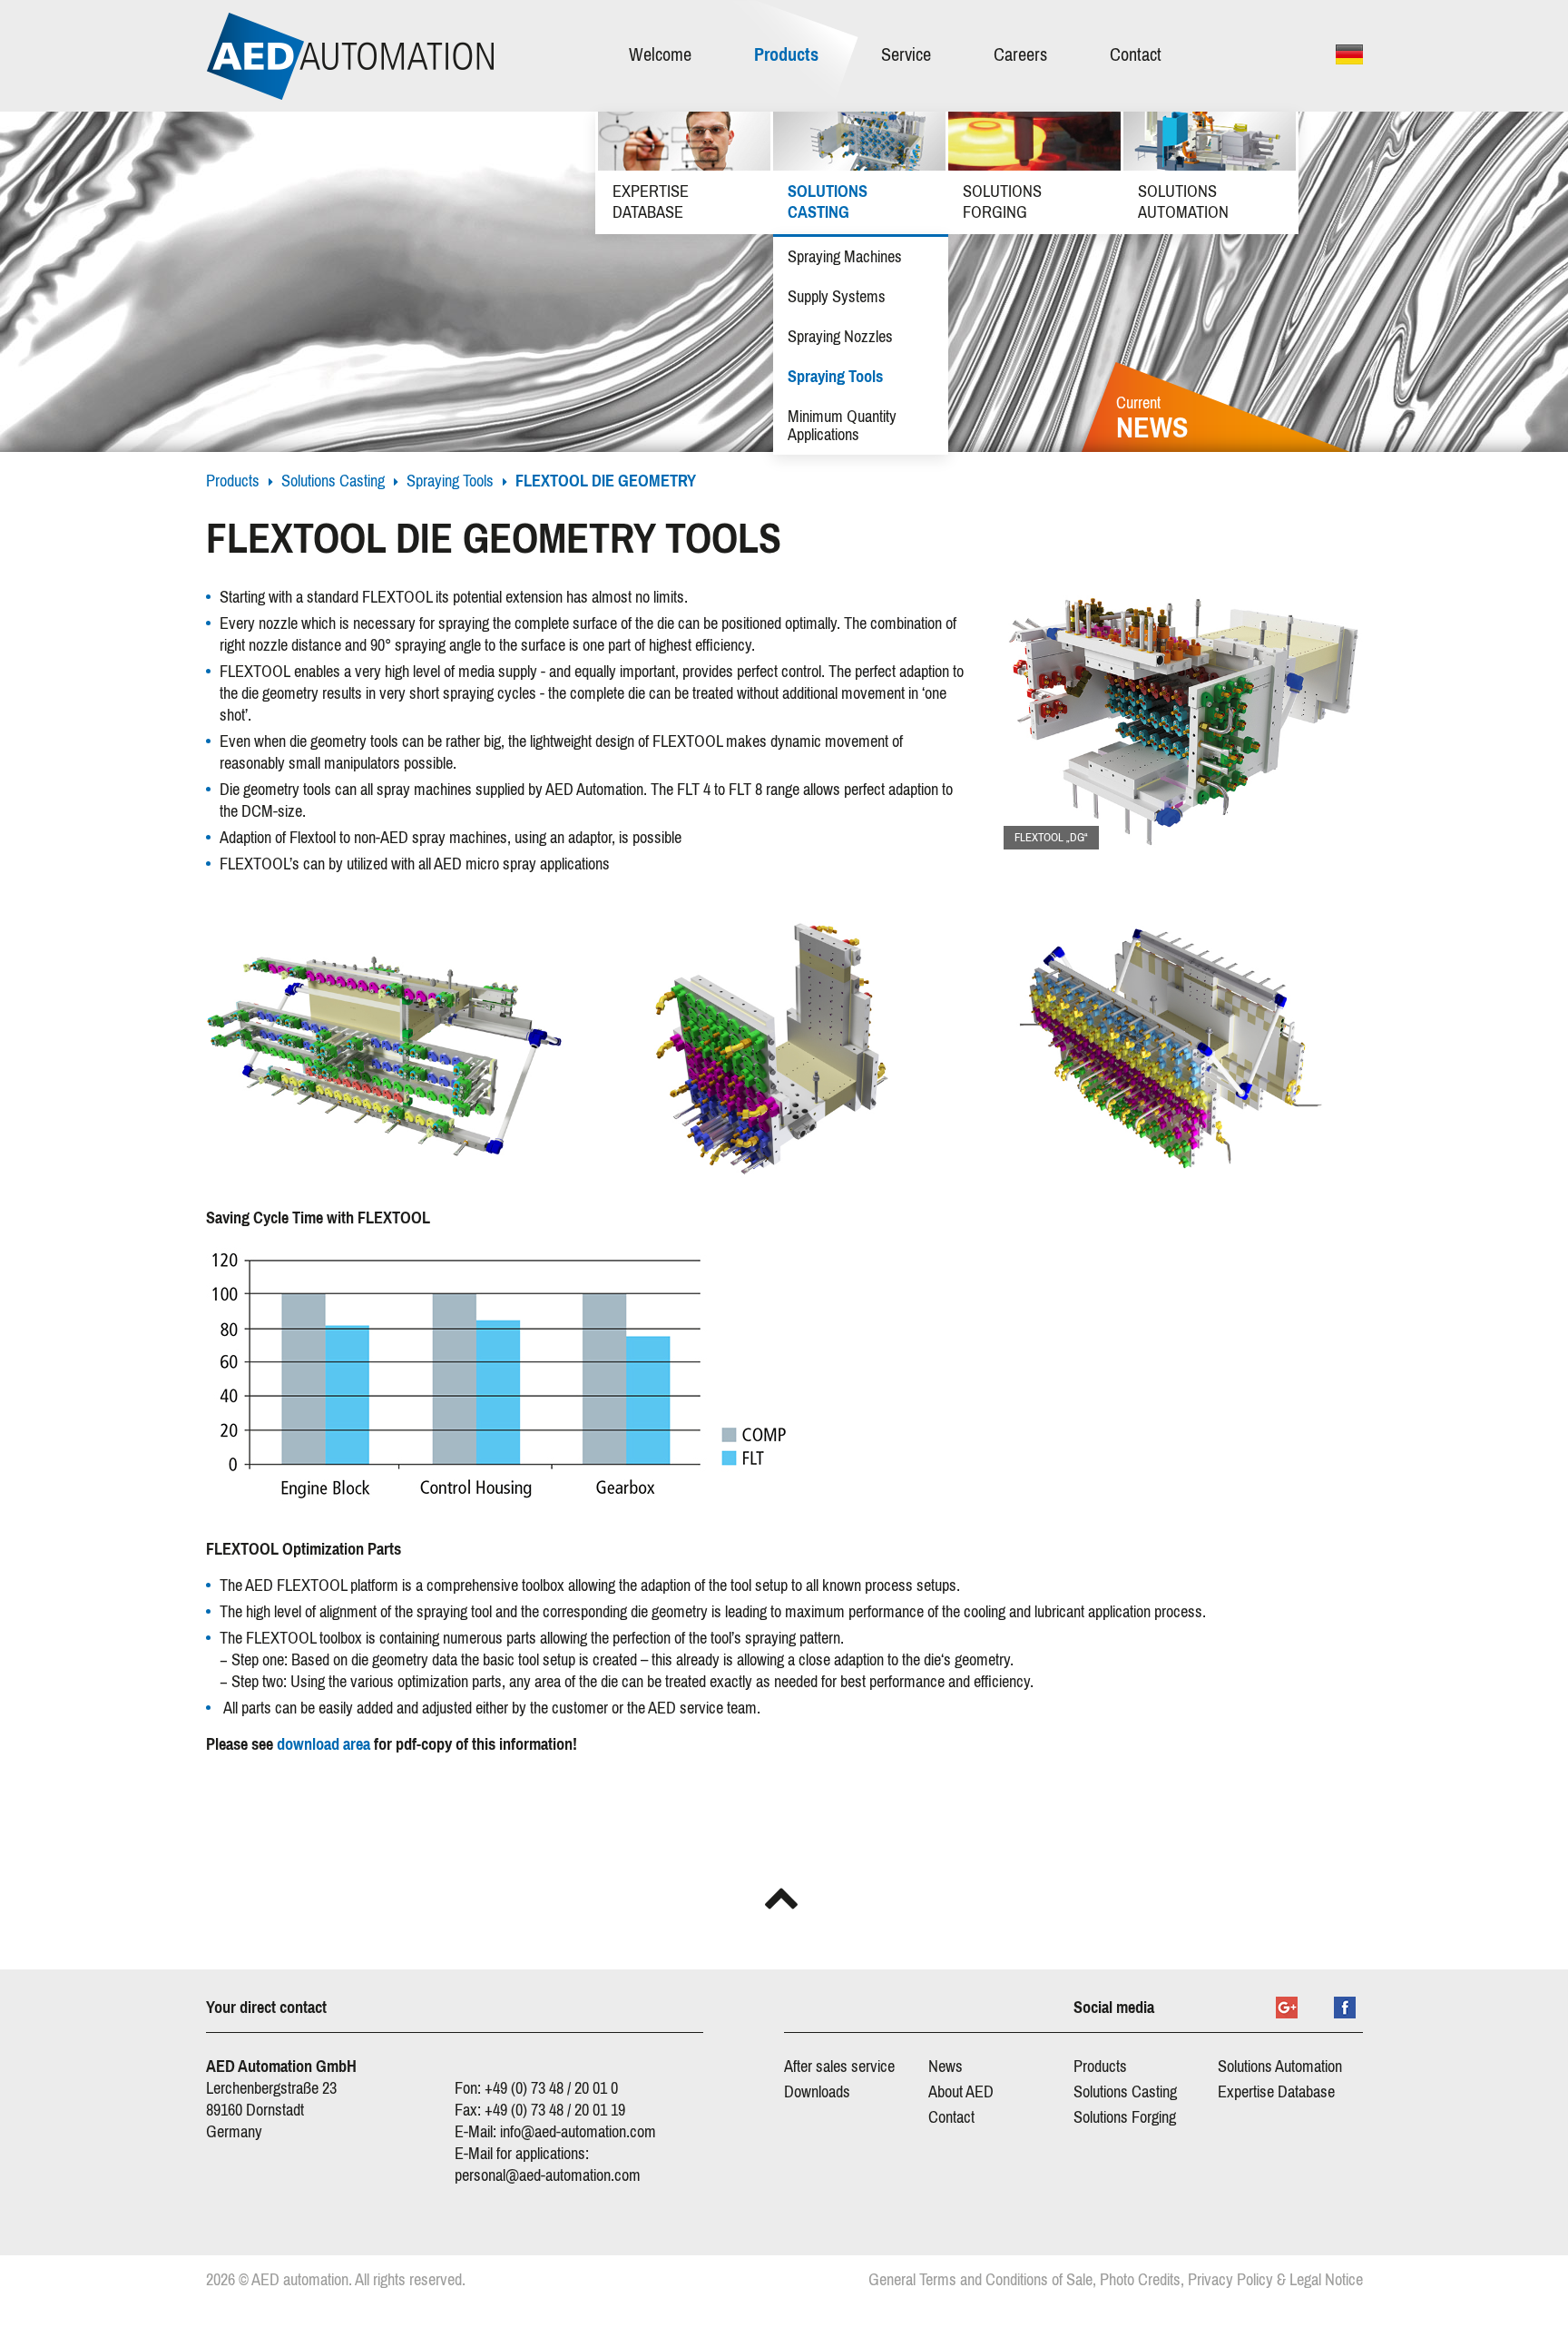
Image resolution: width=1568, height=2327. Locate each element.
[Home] (350, 56)
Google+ (1287, 2008)
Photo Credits (1140, 2280)
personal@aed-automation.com (548, 2175)
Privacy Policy (1230, 2280)
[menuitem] (669, 56)
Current (1152, 420)
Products (233, 481)
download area (323, 1744)
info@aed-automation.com (578, 2132)
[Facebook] (1345, 2008)
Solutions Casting (333, 481)
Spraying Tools (450, 481)
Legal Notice (1326, 2280)
